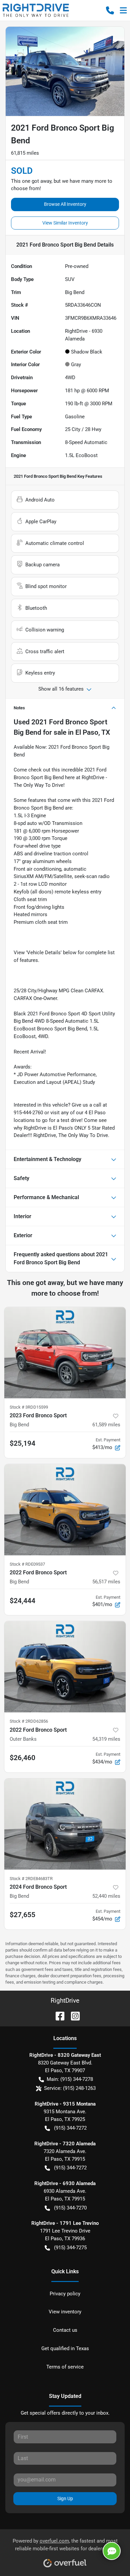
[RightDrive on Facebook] (57, 2016)
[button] (110, 10)
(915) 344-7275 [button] (70, 2248)
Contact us (65, 2330)
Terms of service (65, 2367)
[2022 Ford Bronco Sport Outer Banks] (65, 1667)
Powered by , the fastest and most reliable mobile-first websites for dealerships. (65, 2545)
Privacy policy (65, 2294)
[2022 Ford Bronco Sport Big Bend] (65, 1510)
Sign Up (65, 2498)
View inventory (65, 2312)
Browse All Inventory (65, 204)
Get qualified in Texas (65, 2348)
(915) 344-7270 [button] (70, 2208)
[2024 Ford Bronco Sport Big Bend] (65, 1824)
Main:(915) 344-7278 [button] (70, 2079)
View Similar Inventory (65, 223)
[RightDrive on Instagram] (73, 2016)
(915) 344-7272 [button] (70, 2128)
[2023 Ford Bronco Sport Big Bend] (65, 1353)
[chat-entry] (112, 2551)
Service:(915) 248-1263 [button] (70, 2088)
